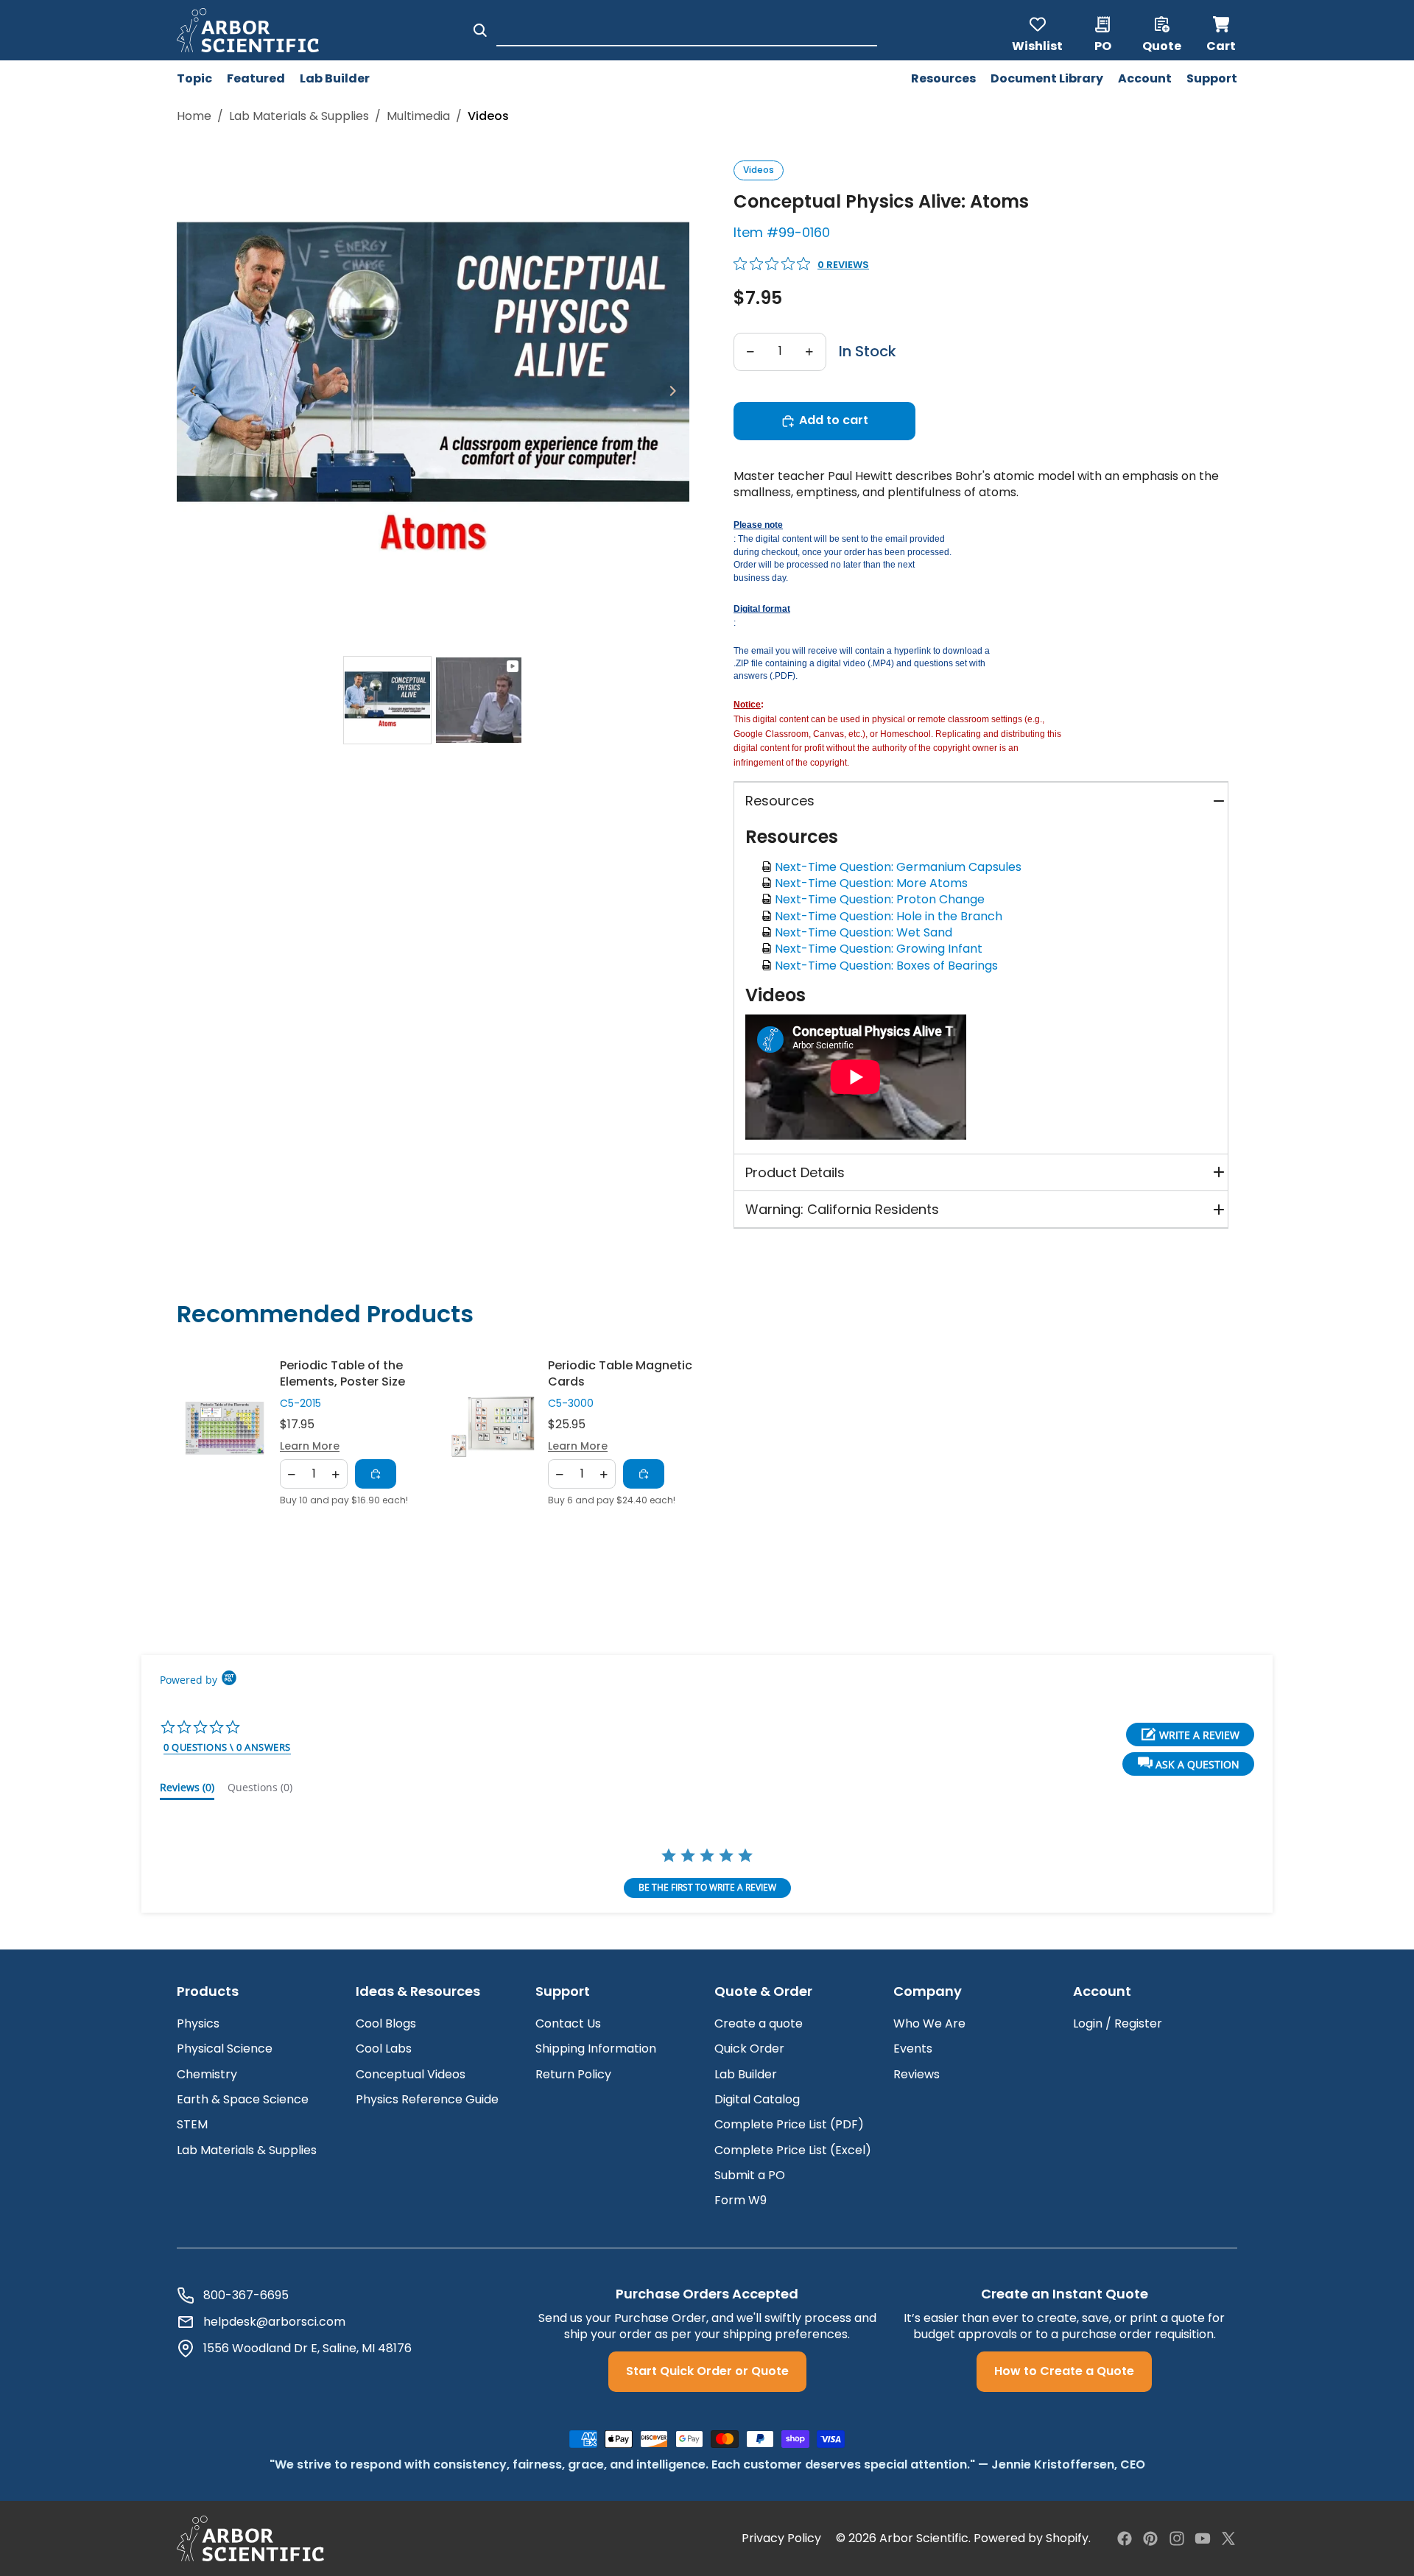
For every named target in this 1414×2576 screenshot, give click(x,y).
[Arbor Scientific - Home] (248, 30)
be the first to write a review (707, 1887)
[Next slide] (677, 393)
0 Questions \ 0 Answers (227, 1747)
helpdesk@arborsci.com (274, 2322)
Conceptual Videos (411, 2074)
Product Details (795, 1172)
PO (1103, 45)
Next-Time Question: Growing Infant (882, 949)
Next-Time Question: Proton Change (883, 899)
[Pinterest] (1150, 2538)
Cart (1222, 30)
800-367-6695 (246, 2296)
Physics (198, 2023)
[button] (1188, 1764)
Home (194, 116)
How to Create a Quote (1064, 2371)
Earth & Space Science (243, 2099)
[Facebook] (1125, 2538)
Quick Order (749, 2049)
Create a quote (759, 2023)
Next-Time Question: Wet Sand (866, 932)
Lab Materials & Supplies (299, 116)
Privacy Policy (781, 2538)
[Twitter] (1228, 2538)
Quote (1162, 45)
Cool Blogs (386, 2023)
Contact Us (568, 2023)
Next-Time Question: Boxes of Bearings (889, 966)
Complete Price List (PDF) (789, 2124)
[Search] (480, 30)
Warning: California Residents (842, 1209)
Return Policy (573, 2074)
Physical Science (225, 2049)
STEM (192, 2124)
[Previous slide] (189, 393)
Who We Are (929, 2023)
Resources (780, 801)
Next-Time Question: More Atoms (874, 883)
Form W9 (741, 2200)
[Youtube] (1203, 2538)
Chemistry (207, 2074)
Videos (759, 170)
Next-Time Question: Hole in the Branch (891, 916)
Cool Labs (384, 2049)
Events (913, 2049)
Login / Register (1118, 2023)
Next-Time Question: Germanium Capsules (901, 867)
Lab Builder (746, 2074)
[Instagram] (1177, 2538)
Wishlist (1037, 45)
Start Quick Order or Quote (707, 2371)
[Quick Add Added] (376, 1475)
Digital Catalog (757, 2099)
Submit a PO (750, 2175)
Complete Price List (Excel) (793, 2150)
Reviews (917, 2074)
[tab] (387, 700)
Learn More (310, 1446)
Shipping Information (596, 2049)
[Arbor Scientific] (250, 2538)
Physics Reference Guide (427, 2099)
